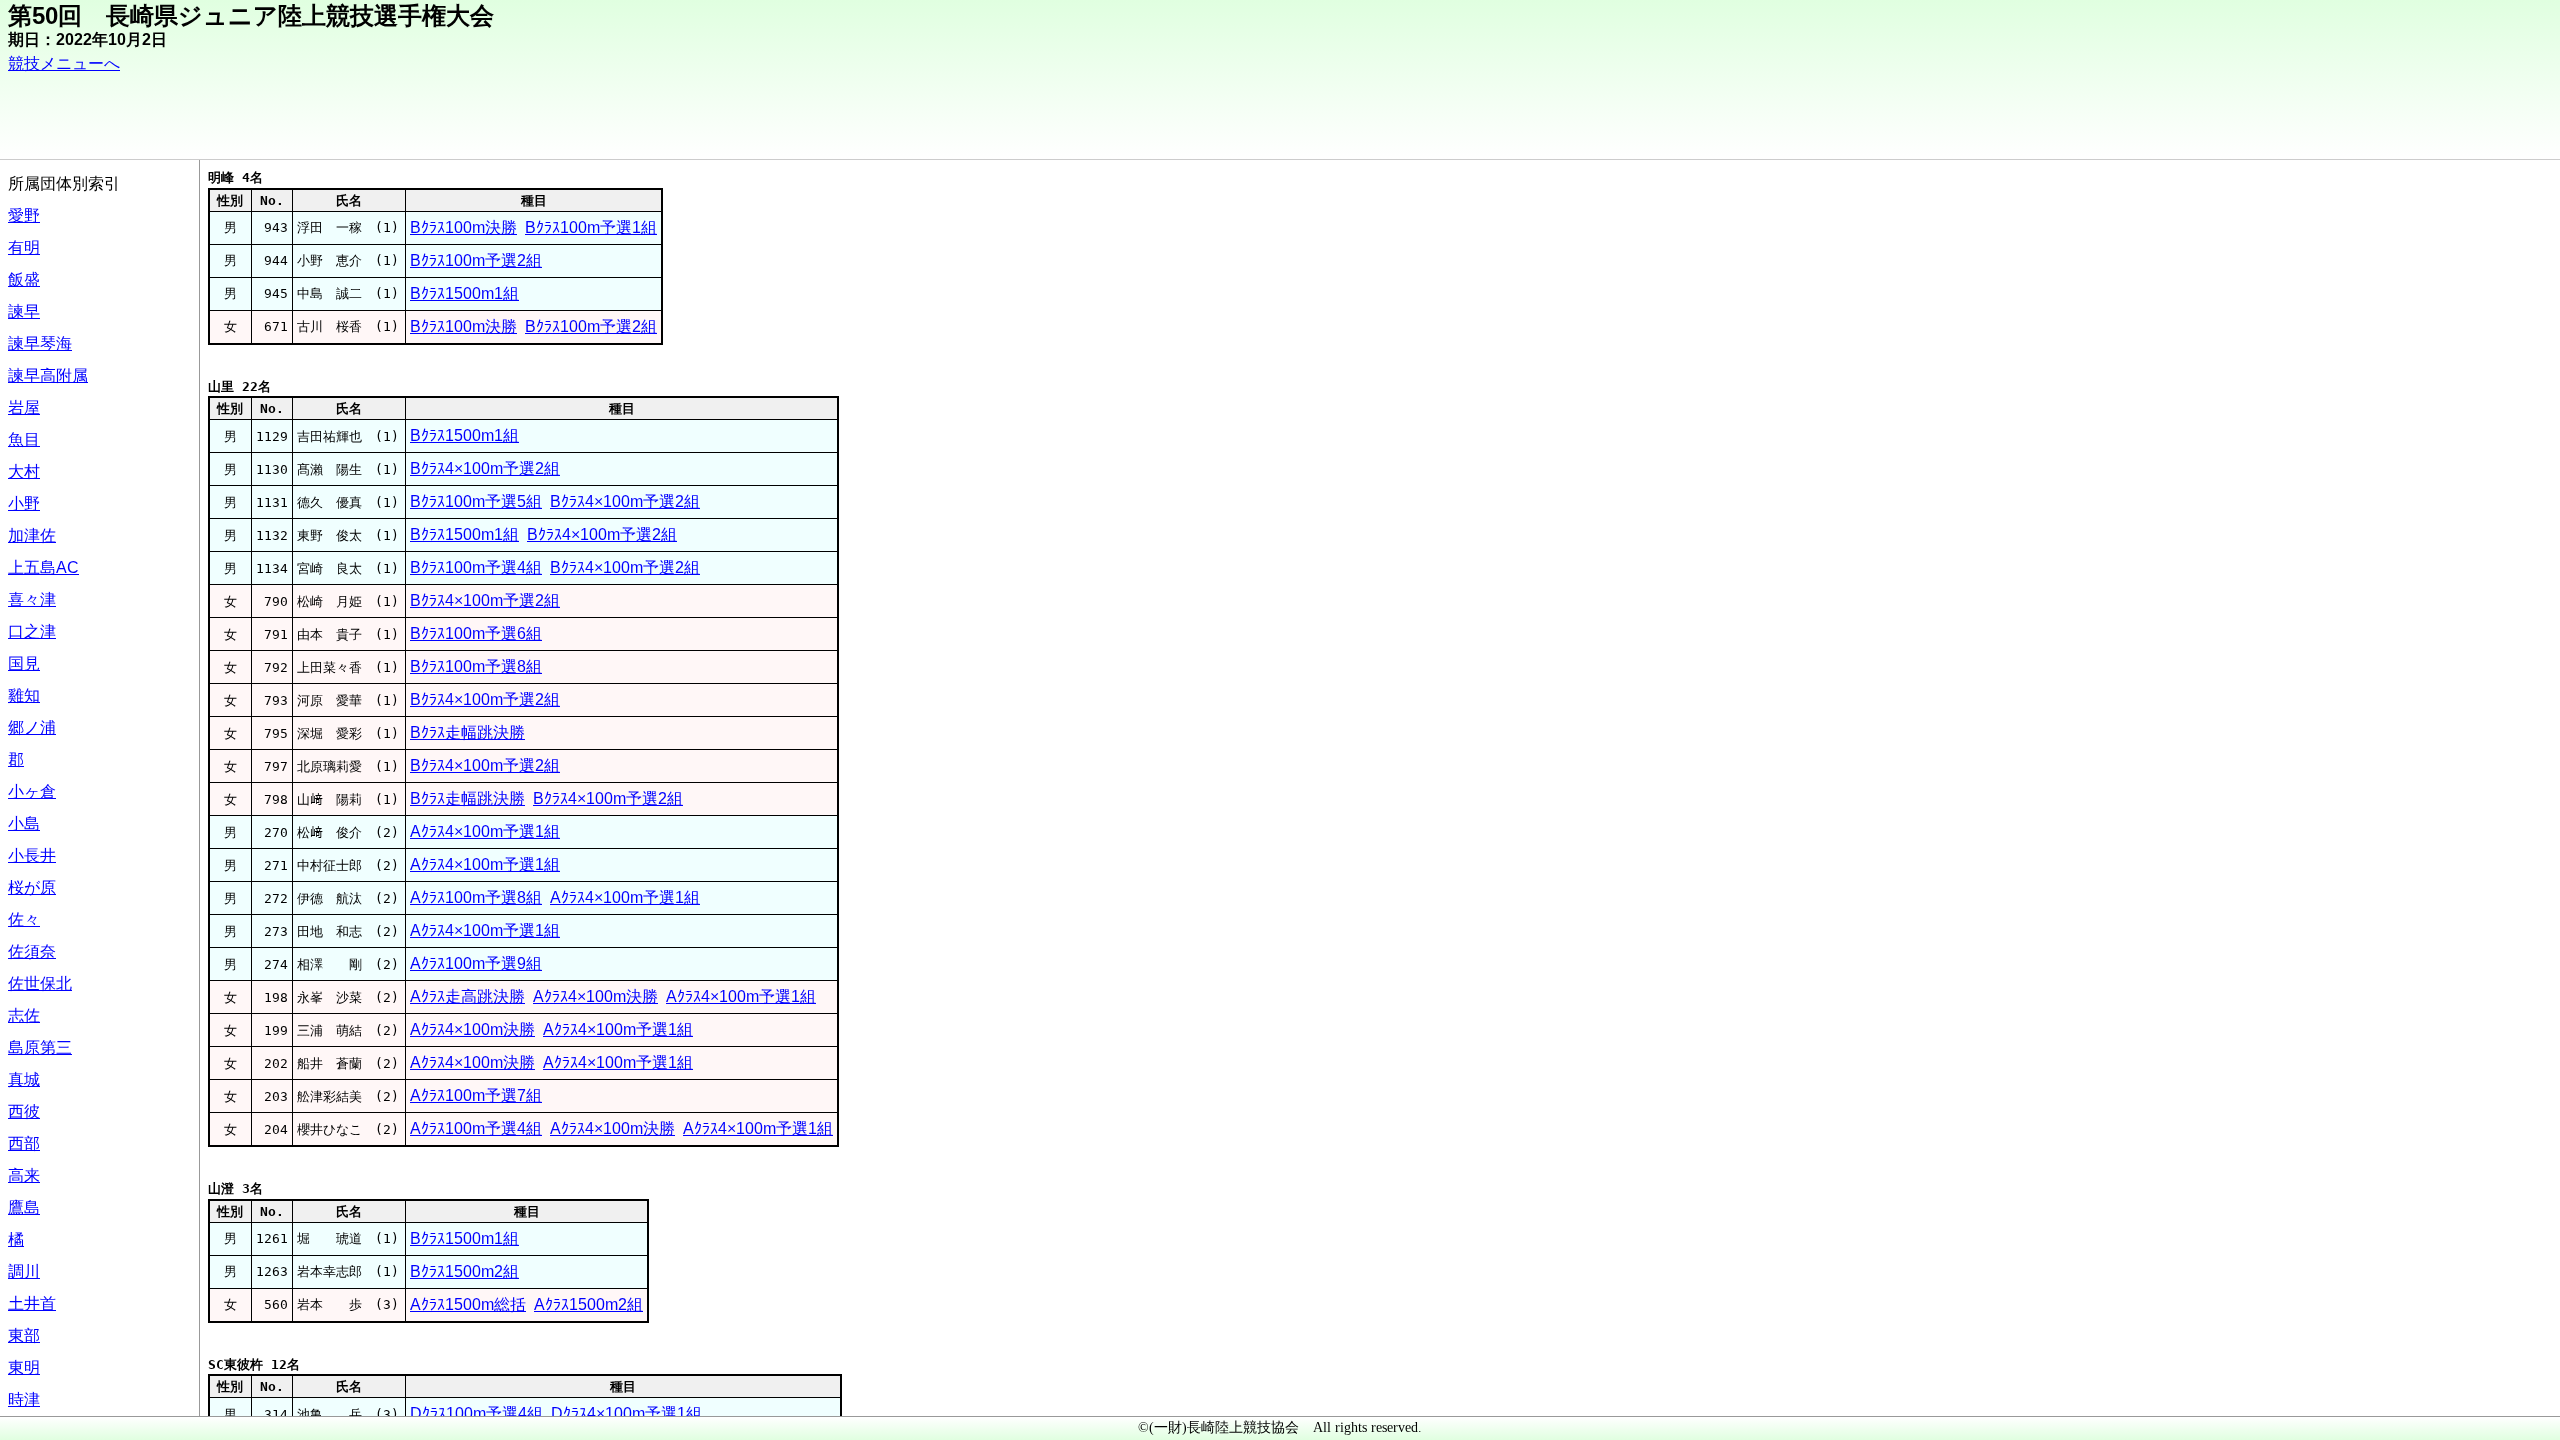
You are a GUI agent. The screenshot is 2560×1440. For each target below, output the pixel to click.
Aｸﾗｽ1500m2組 (588, 1304)
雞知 (24, 695)
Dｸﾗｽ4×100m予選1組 (626, 1413)
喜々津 (32, 599)
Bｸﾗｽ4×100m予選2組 (485, 468)
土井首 (32, 1303)
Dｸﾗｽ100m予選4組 (476, 1413)
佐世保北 (40, 983)
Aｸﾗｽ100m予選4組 (476, 1128)
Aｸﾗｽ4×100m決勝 (595, 996)
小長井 (32, 855)
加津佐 (32, 535)
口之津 (32, 631)
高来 (24, 1175)
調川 (24, 1271)
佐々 (24, 919)
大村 (24, 471)
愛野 (24, 215)
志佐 (24, 1015)
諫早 (24, 311)
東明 (24, 1367)
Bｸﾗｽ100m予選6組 (476, 633)
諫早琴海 (40, 343)
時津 (24, 1399)
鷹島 (24, 1207)
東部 (24, 1335)
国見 (24, 663)
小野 (24, 503)
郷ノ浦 (32, 727)
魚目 (24, 439)
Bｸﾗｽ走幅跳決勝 (467, 732)
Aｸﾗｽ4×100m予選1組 (485, 831)
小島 (24, 823)
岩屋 (24, 407)
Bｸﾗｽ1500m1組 (464, 293)
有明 (24, 247)
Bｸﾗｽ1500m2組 (464, 1271)
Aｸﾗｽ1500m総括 (468, 1304)
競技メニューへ (64, 63)
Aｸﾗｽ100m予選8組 (476, 897)
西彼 (24, 1111)
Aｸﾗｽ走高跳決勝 (467, 996)
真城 (24, 1079)
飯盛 (24, 279)
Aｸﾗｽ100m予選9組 (476, 963)
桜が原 (32, 887)
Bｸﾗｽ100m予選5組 (476, 501)
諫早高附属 (48, 375)
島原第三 (40, 1047)
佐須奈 (32, 951)
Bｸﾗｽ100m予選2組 (476, 260)
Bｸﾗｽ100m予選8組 (476, 666)
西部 (24, 1143)
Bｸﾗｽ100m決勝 (463, 227)
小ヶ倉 (32, 791)
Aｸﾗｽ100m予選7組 (476, 1095)
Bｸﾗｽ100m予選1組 (591, 227)
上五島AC (43, 567)
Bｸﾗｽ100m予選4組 (476, 567)
